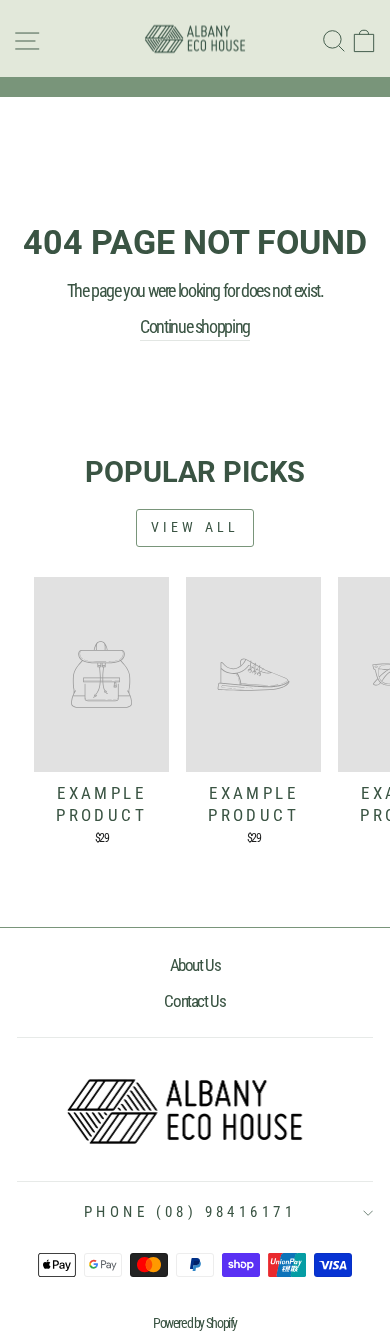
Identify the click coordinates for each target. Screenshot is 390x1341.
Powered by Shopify (195, 1323)
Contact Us (194, 1001)
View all (195, 527)
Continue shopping (195, 326)
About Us (195, 965)
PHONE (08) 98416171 (190, 1212)
